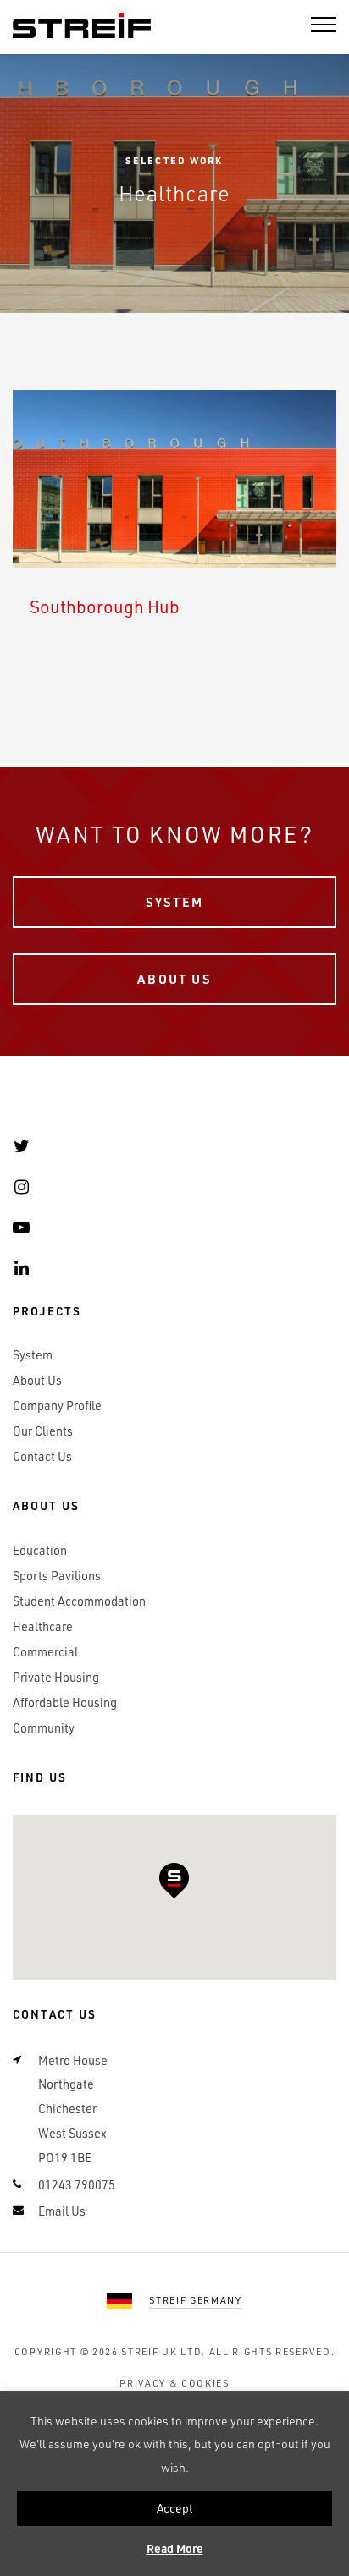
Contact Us (42, 1456)
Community (44, 1728)
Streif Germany (196, 2300)
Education (40, 1550)
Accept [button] (175, 2508)
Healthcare (43, 1626)
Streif (82, 26)
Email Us (62, 2211)
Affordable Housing (65, 1703)
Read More (175, 2549)
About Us (174, 979)
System (174, 902)
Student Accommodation (79, 1601)
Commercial (45, 1652)
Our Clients (43, 1431)
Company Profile (57, 1406)
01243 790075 (77, 2185)
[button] (174, 1881)
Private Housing (56, 1677)
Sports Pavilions (57, 1576)
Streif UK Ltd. (163, 2351)
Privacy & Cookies (174, 2383)
